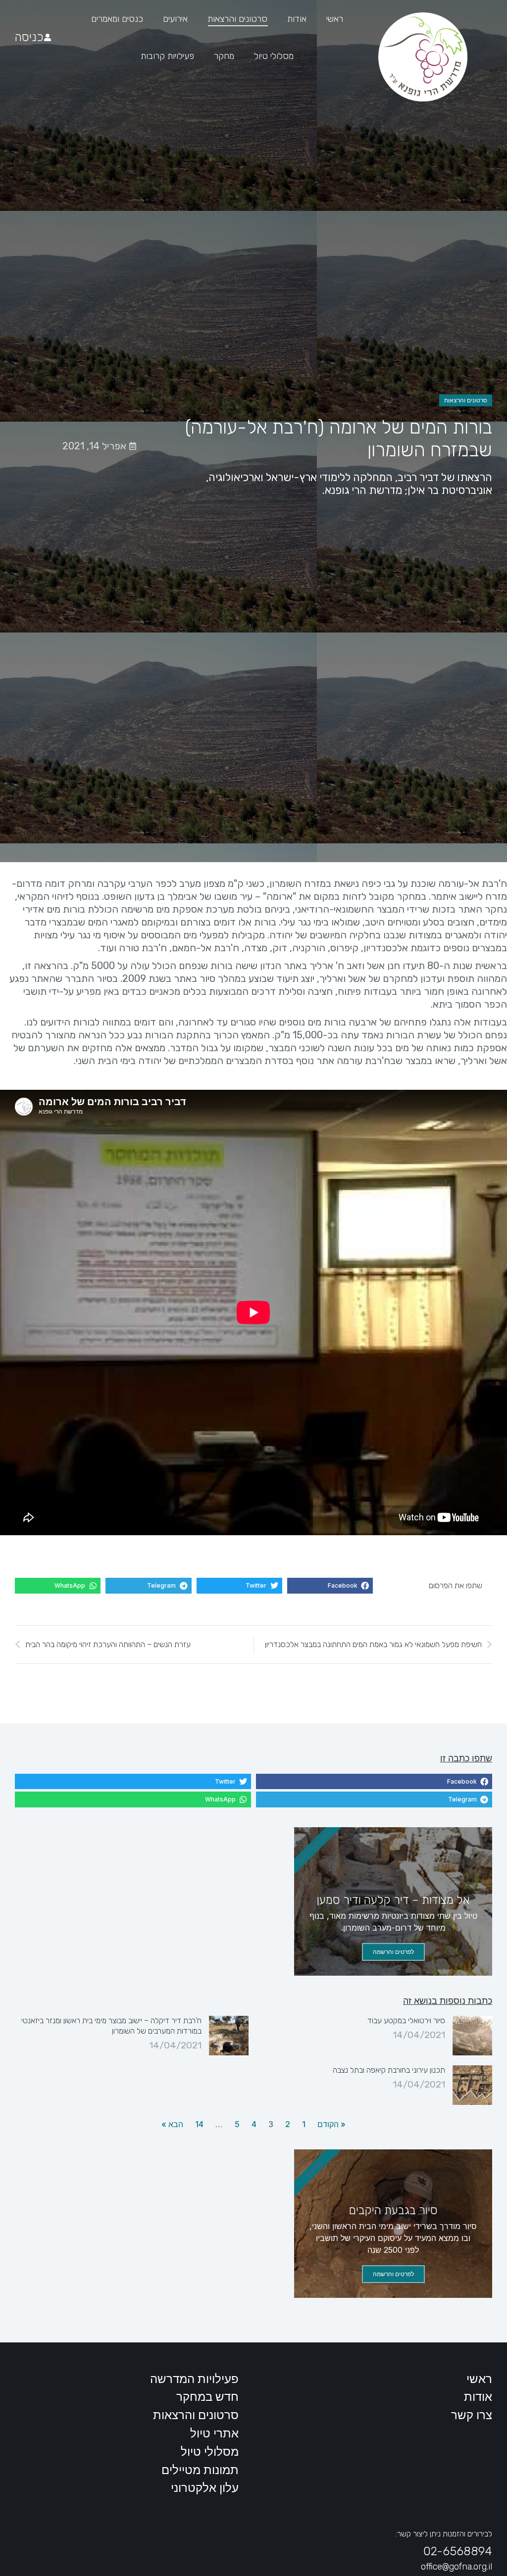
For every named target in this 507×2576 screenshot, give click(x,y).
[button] (330, 1586)
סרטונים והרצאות (466, 400)
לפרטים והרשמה (393, 1952)
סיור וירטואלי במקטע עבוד (406, 2020)
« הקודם (331, 2124)
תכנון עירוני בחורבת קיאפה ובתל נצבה (389, 2070)
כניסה (29, 37)
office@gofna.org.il (456, 2567)
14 (199, 2124)
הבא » (172, 2124)
